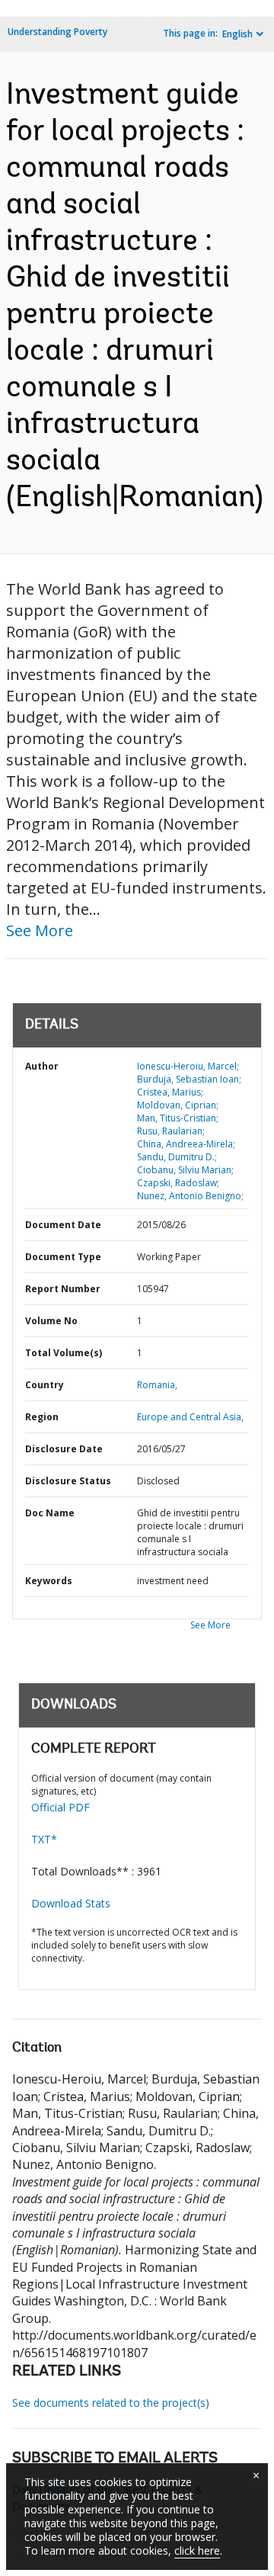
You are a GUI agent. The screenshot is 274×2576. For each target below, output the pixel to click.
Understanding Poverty (57, 32)
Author (42, 1066)
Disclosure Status (68, 1481)
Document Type (63, 1257)
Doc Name (50, 1513)
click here (197, 2550)
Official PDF (61, 1807)
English (237, 34)
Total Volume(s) (64, 1353)
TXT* (44, 1839)
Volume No (51, 1321)
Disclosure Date (64, 1449)
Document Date (63, 1225)
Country (45, 1385)
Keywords (49, 1581)
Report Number (63, 1289)
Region (42, 1417)
